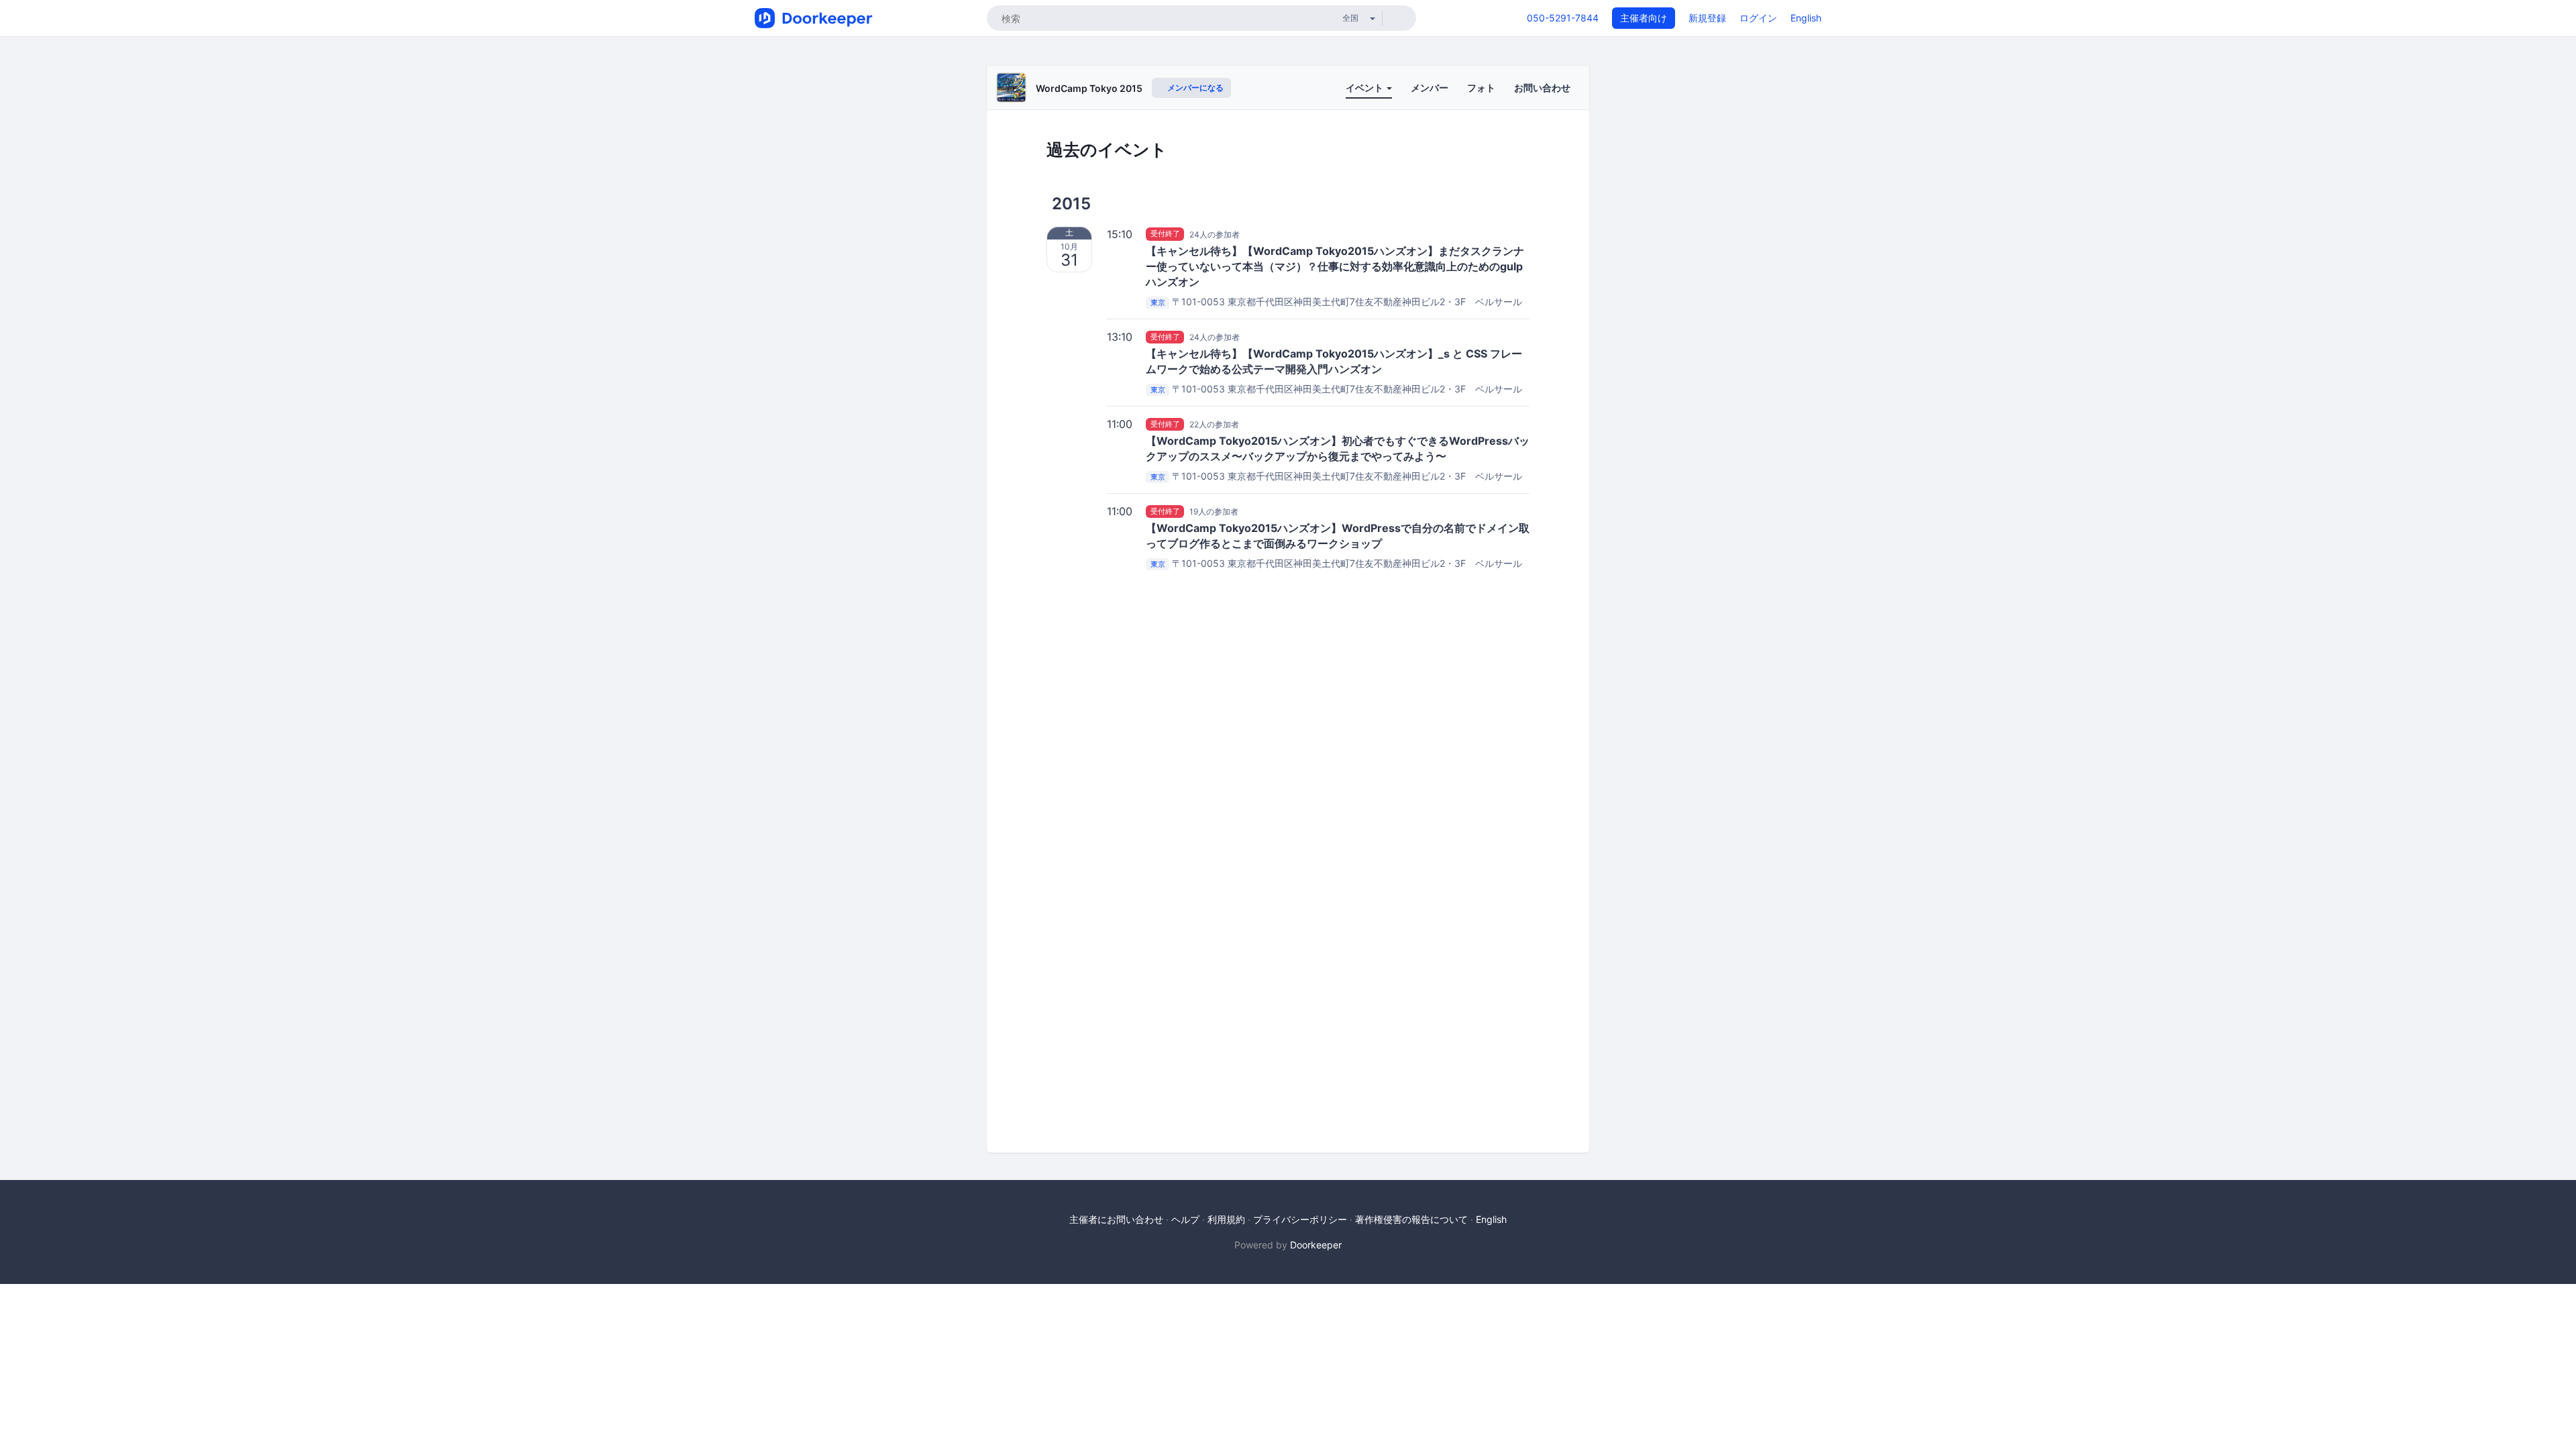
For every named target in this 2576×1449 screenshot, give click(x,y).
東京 (1158, 303)
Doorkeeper (1316, 1245)
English (1806, 18)
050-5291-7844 (1563, 18)
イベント (1365, 88)
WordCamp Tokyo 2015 (1089, 88)
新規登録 (1707, 18)
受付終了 (1165, 234)
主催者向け (1644, 18)
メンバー (1430, 88)
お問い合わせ (1542, 88)
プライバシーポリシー (1300, 1219)
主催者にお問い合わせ (1116, 1219)
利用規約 (1226, 1219)
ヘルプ (1185, 1219)
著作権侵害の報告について (1411, 1219)
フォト (1481, 88)
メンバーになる (1194, 88)
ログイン (1758, 18)
